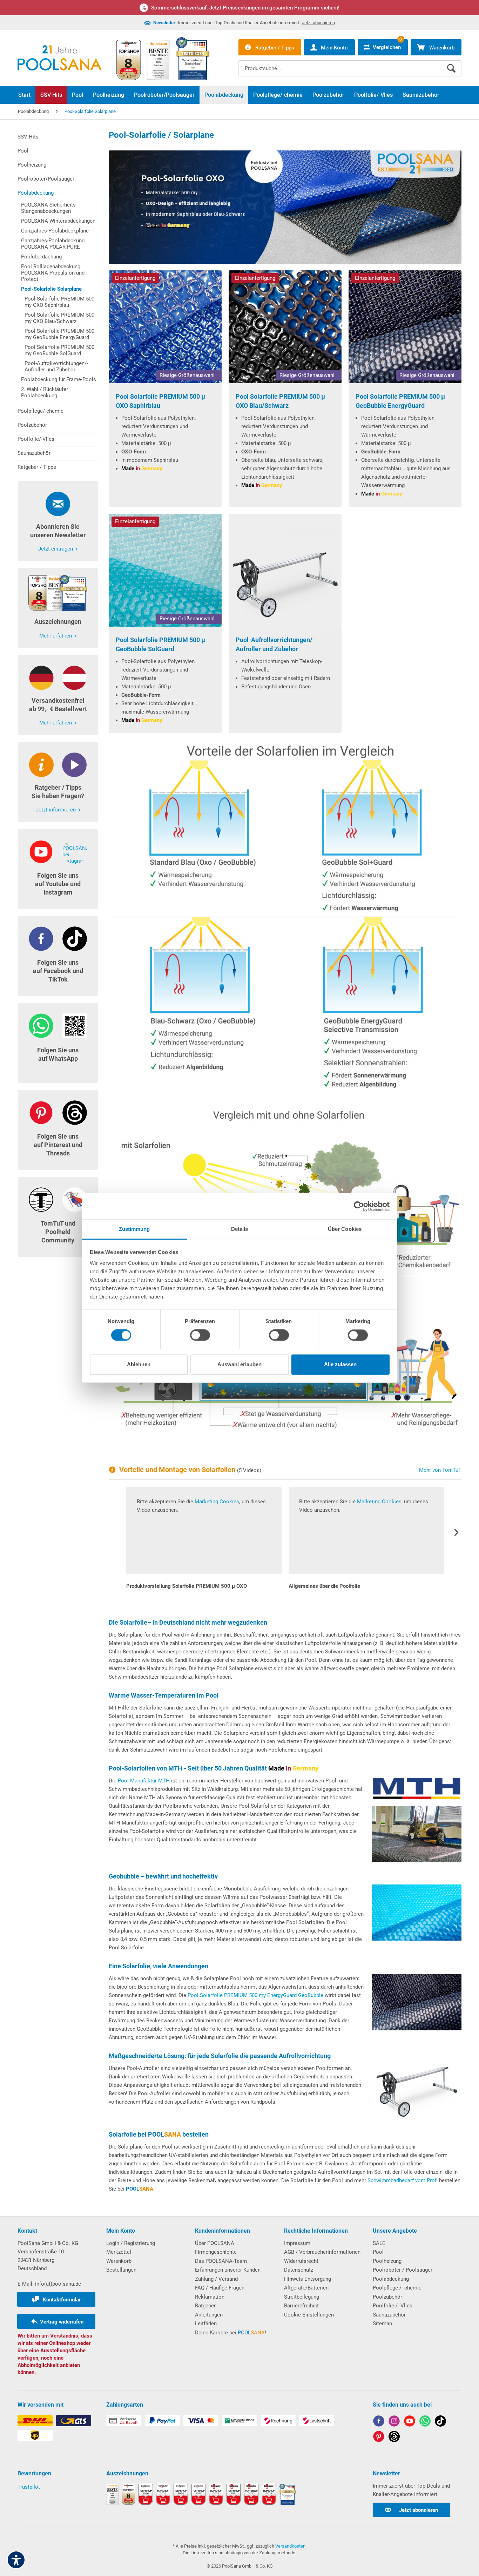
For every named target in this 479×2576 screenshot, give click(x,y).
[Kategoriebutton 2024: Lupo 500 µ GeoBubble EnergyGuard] (405, 327)
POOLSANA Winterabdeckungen (58, 221)
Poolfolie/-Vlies (36, 439)
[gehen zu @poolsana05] (440, 2422)
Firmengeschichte (216, 2252)
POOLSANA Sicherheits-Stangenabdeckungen (49, 208)
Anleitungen (209, 2315)
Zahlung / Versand (216, 2279)
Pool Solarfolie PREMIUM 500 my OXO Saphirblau (59, 302)
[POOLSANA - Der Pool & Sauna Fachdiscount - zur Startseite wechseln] (60, 58)
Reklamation (210, 2297)
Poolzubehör (32, 425)
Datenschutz (299, 2270)
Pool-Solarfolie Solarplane (51, 289)
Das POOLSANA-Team (221, 2261)
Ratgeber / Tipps (37, 467)
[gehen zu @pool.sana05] (394, 2438)
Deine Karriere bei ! (231, 2333)
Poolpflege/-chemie (41, 411)
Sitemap (382, 2324)
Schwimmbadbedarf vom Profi (403, 2180)
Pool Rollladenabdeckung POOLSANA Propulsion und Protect (53, 273)
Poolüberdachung (41, 257)
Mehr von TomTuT (440, 1470)
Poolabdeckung (36, 193)
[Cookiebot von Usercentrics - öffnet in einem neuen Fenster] (359, 1206)
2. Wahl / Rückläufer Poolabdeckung (45, 392)
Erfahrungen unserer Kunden (228, 2270)
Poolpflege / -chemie (397, 2288)
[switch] (200, 1335)
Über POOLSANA (215, 2243)
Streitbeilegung (302, 2297)
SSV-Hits (28, 137)
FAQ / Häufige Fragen (220, 2288)
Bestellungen (121, 2270)
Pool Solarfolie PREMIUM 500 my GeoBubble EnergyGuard (59, 334)
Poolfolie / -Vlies (393, 2306)
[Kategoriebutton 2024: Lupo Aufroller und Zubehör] (285, 570)
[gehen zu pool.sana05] (394, 2422)
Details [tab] (240, 1229)
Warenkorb (119, 2261)
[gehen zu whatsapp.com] (425, 2422)
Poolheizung (32, 165)
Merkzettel (119, 2252)
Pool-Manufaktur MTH (144, 1781)
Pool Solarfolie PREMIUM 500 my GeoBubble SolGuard (59, 350)
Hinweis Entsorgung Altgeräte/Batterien (308, 2284)
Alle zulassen (340, 1364)
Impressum (297, 2243)
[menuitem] (350, 63)
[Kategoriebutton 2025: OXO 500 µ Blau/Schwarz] (285, 327)
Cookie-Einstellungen (309, 2315)
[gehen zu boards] (379, 2438)
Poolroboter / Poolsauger (403, 2270)
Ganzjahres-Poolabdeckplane (55, 231)
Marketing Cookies (217, 1502)
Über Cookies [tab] (345, 1229)
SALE (379, 2243)
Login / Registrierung (131, 2243)
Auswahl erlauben (239, 1364)
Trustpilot (29, 2487)
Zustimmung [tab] (134, 1229)
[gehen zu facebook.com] (379, 2422)
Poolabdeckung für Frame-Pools (59, 379)
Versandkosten (290, 2546)
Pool (23, 151)
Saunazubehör (34, 453)
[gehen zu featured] (410, 2422)
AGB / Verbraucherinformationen (322, 2252)
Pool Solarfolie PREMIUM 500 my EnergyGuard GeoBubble (255, 1995)
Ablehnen (139, 1364)
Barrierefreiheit (301, 2306)
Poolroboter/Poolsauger (46, 179)
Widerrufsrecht (301, 2261)
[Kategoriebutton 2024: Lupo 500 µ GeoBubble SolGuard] (165, 570)
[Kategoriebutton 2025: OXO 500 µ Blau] (165, 327)
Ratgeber (205, 2306)
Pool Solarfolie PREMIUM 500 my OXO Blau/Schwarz (59, 318)
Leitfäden (206, 2324)
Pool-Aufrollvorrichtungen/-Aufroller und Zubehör (56, 366)
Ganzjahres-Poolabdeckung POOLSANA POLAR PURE (53, 244)
